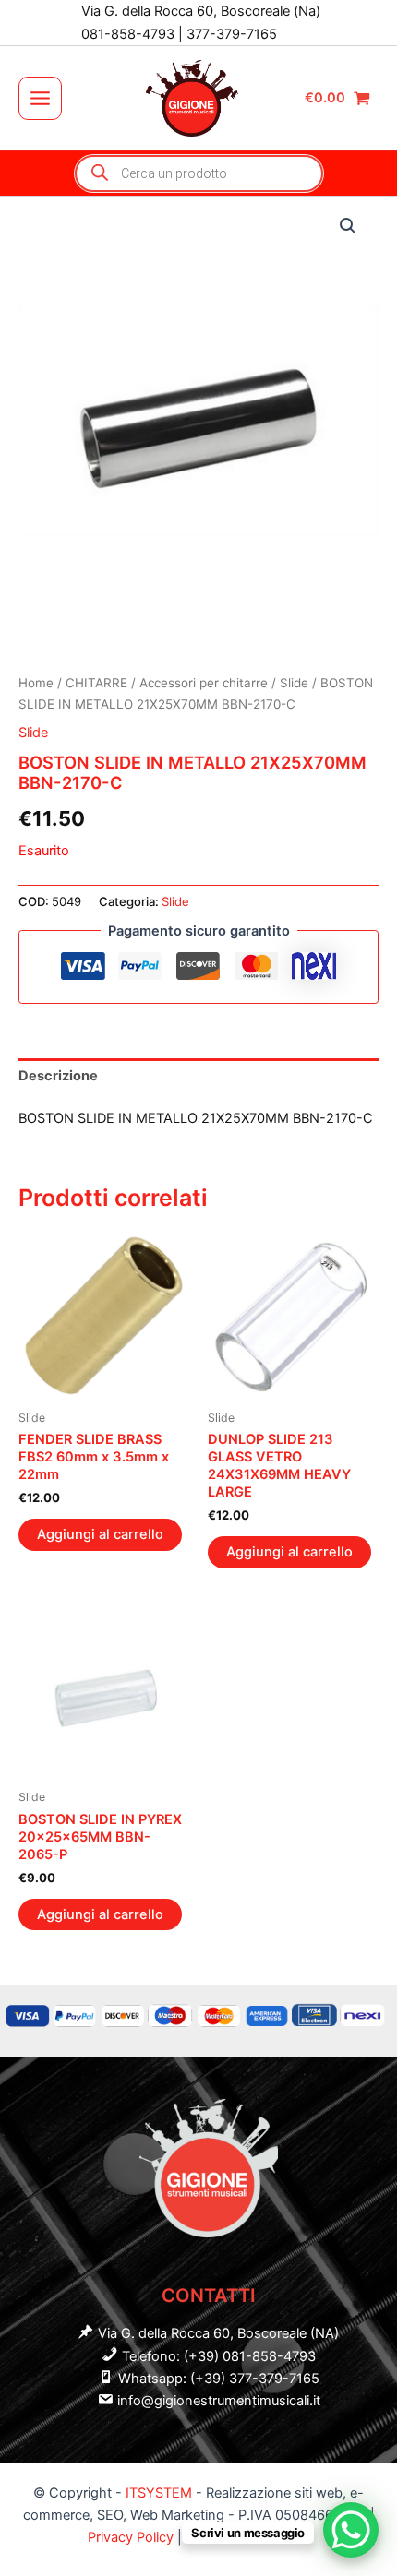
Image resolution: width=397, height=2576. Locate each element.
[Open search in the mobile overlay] (199, 173)
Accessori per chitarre (204, 683)
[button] (348, 226)
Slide (294, 683)
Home (36, 683)
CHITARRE (96, 683)
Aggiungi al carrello (100, 1534)
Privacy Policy (132, 2537)
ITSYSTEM (159, 2493)
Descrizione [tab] (58, 1076)
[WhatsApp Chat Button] (351, 2530)
